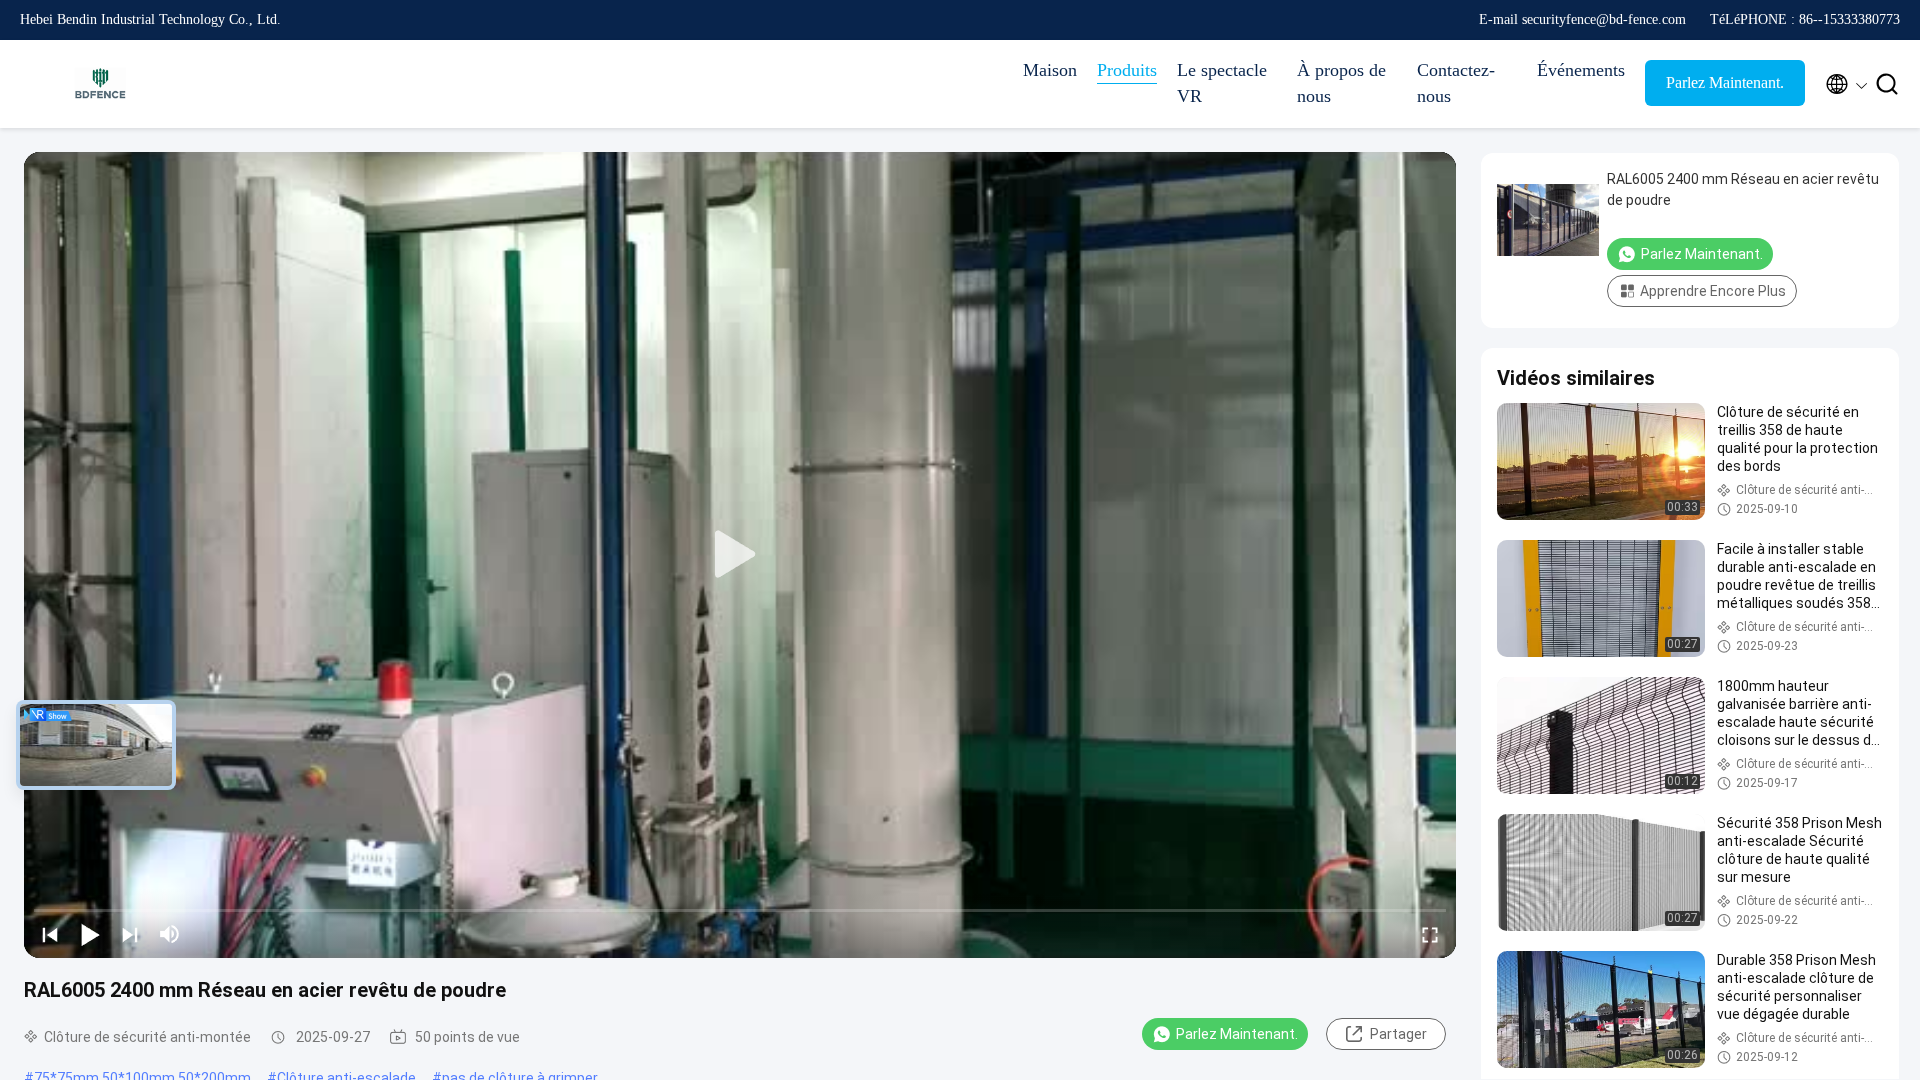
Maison (1050, 70)
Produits (1127, 70)
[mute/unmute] (170, 934)
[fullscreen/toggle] (1430, 934)
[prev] (50, 934)
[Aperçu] (100, 84)
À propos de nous (1341, 83)
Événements (1581, 70)
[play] (740, 555)
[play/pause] (90, 934)
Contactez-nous (1456, 83)
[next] (130, 934)
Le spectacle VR (1222, 83)
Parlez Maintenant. (1725, 82)
